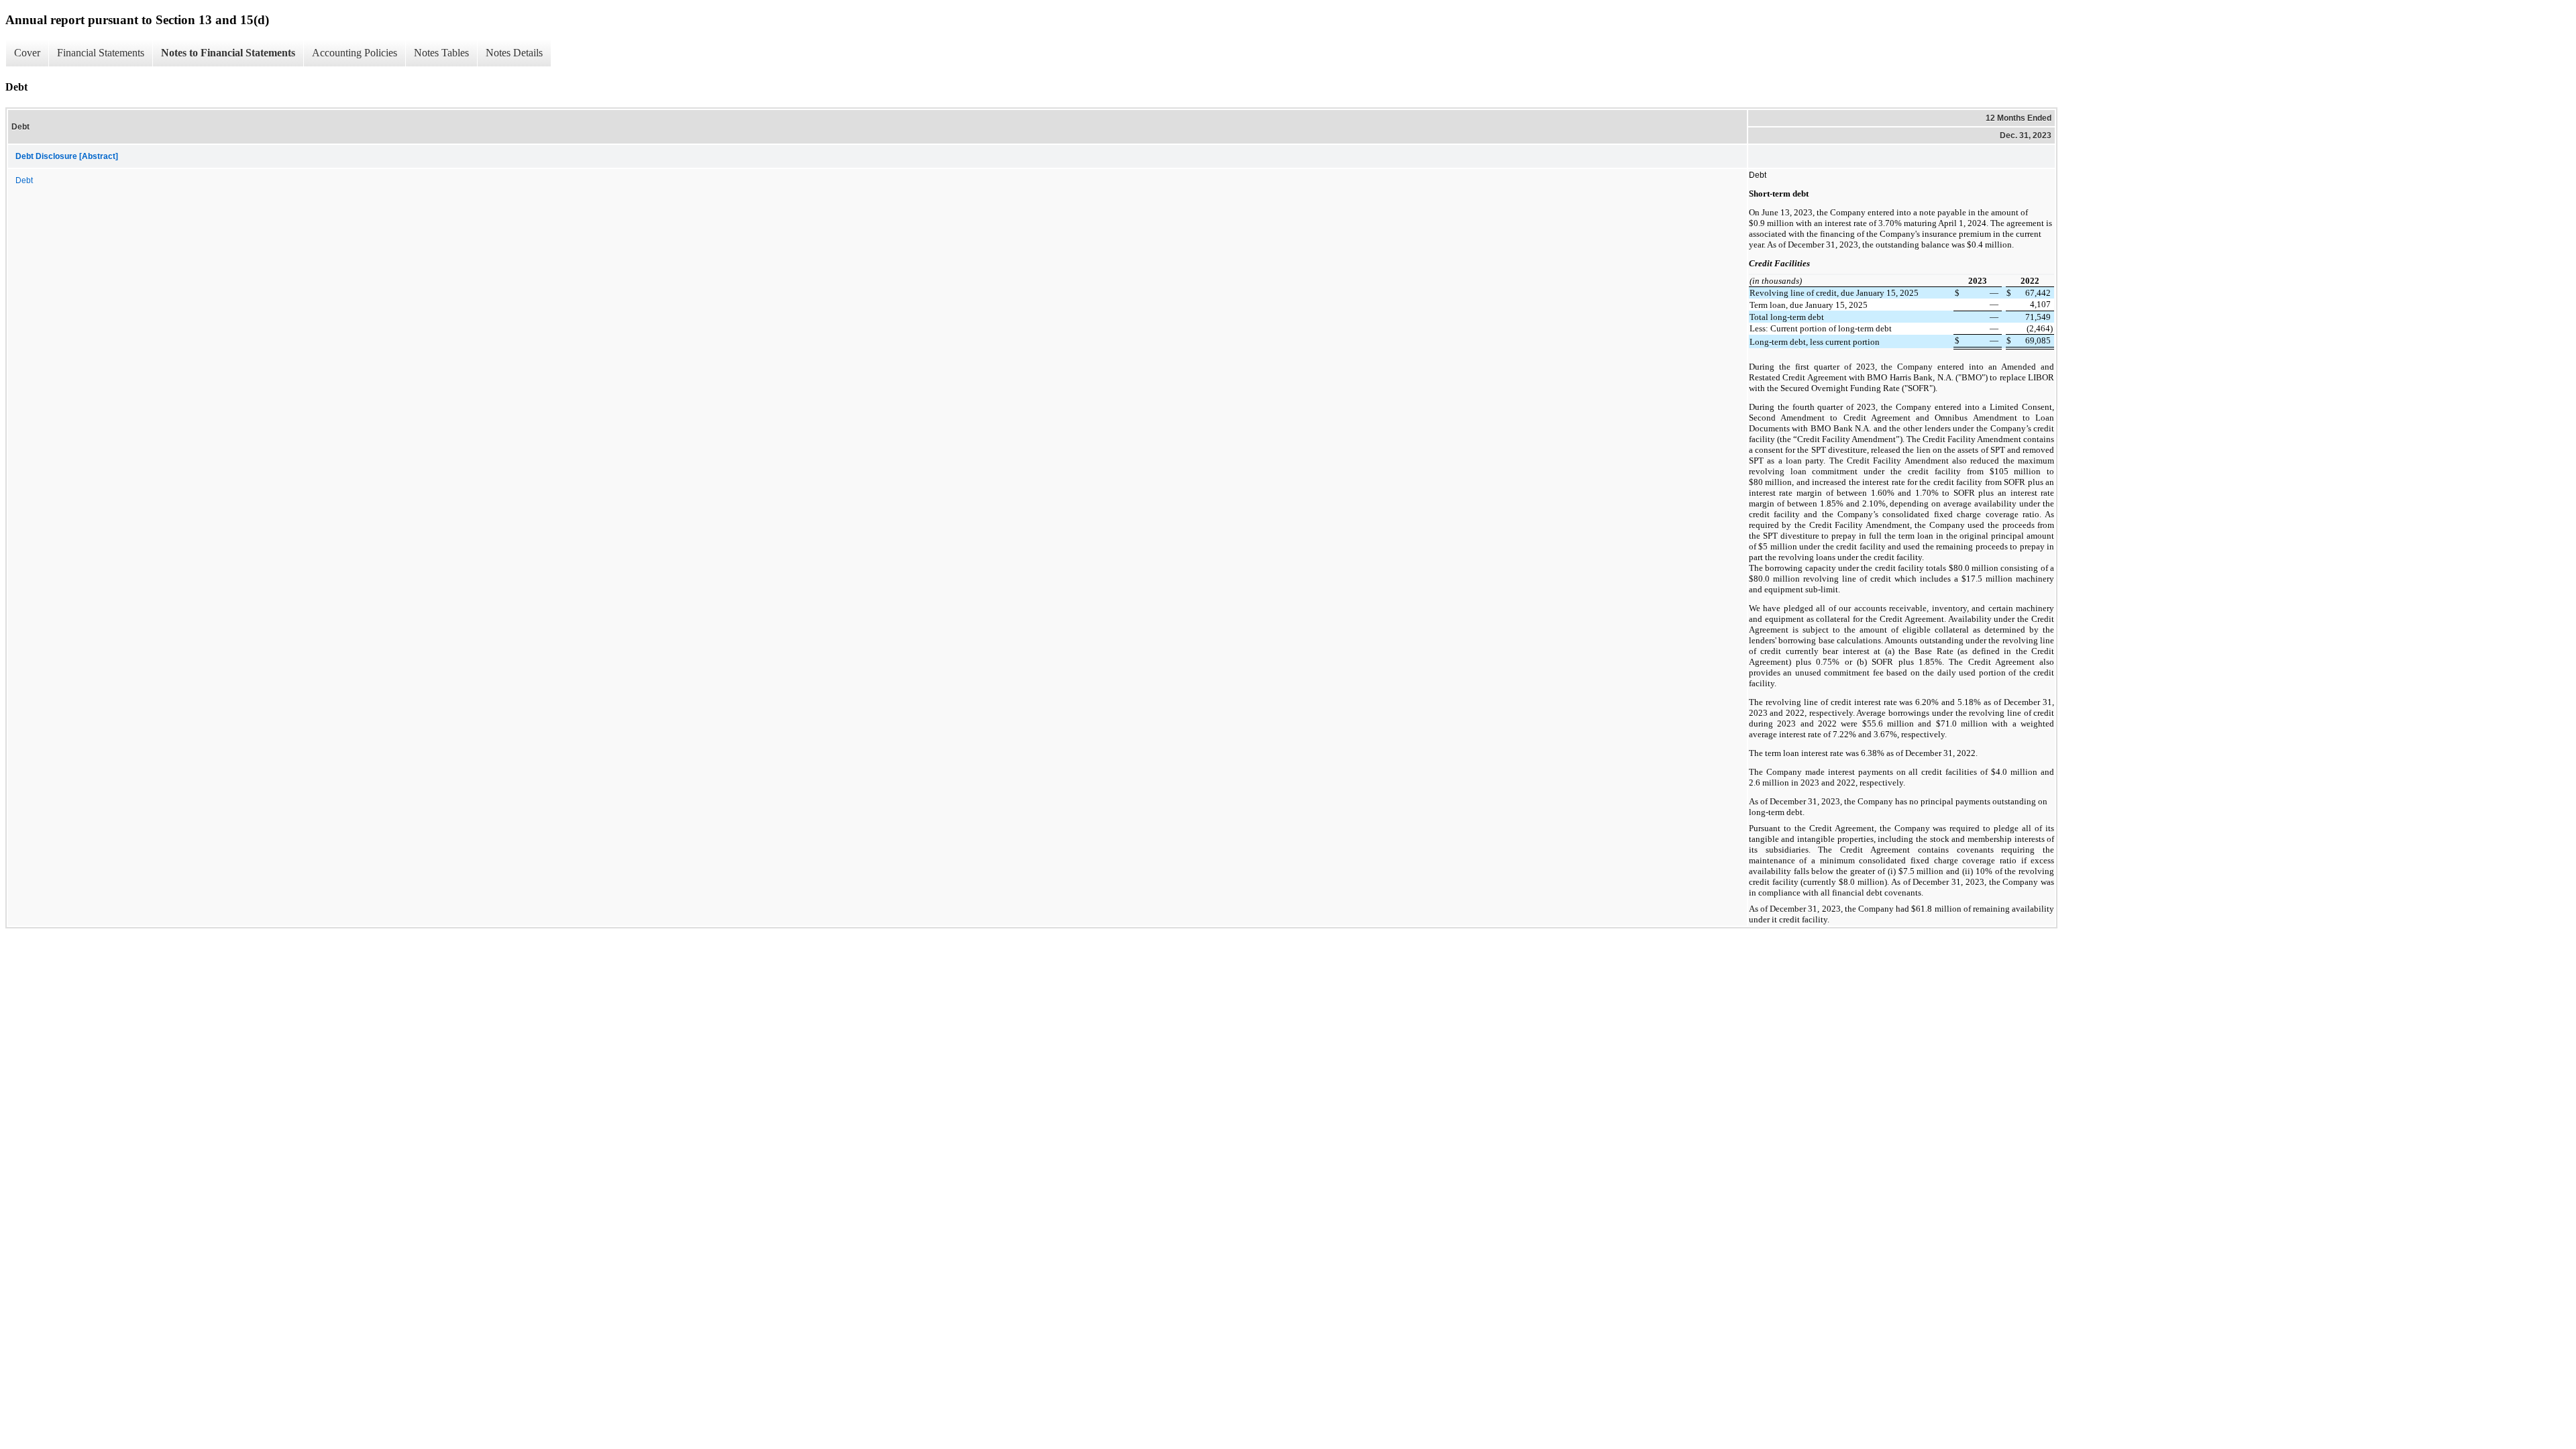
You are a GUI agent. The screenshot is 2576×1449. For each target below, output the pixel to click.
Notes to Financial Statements (228, 53)
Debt (24, 180)
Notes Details (514, 53)
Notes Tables (441, 53)
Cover (27, 53)
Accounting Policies (355, 53)
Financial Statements (101, 53)
